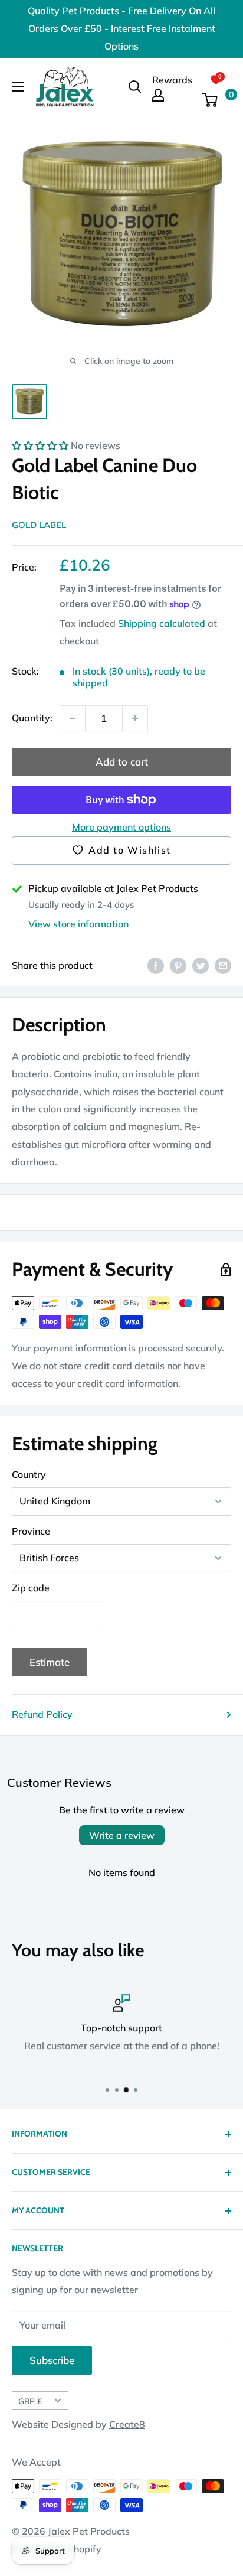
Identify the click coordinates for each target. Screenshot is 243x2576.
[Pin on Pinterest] (178, 965)
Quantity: (32, 718)
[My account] (172, 95)
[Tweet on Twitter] (201, 965)
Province (31, 1531)
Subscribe (52, 2360)
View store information (78, 924)
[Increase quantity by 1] (135, 718)
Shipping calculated (162, 623)
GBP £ (30, 2401)
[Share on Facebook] (156, 965)
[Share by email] (223, 965)
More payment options (121, 827)
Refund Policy (42, 1714)
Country (29, 1474)
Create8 (127, 2424)
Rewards (172, 80)
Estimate (50, 1662)
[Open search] (135, 87)
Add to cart (122, 762)
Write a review (122, 1835)
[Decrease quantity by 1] (73, 718)
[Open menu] (18, 87)
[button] (40, 445)
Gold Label (39, 525)
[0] (216, 100)
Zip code (31, 1588)
